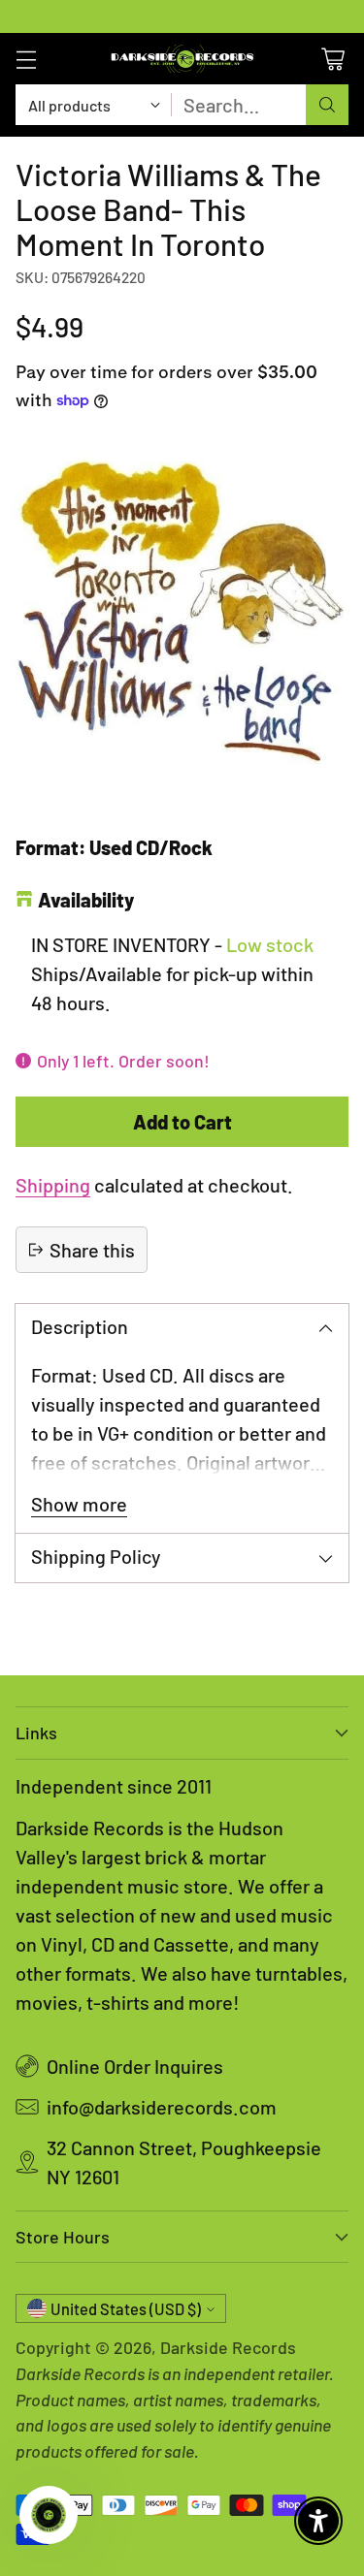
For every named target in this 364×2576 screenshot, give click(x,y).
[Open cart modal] (332, 59)
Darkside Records (228, 2347)
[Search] (327, 105)
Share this (92, 1250)
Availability (86, 900)
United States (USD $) (126, 2309)
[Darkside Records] (182, 59)
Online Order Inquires (135, 2066)
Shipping (53, 1185)
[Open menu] (26, 59)
